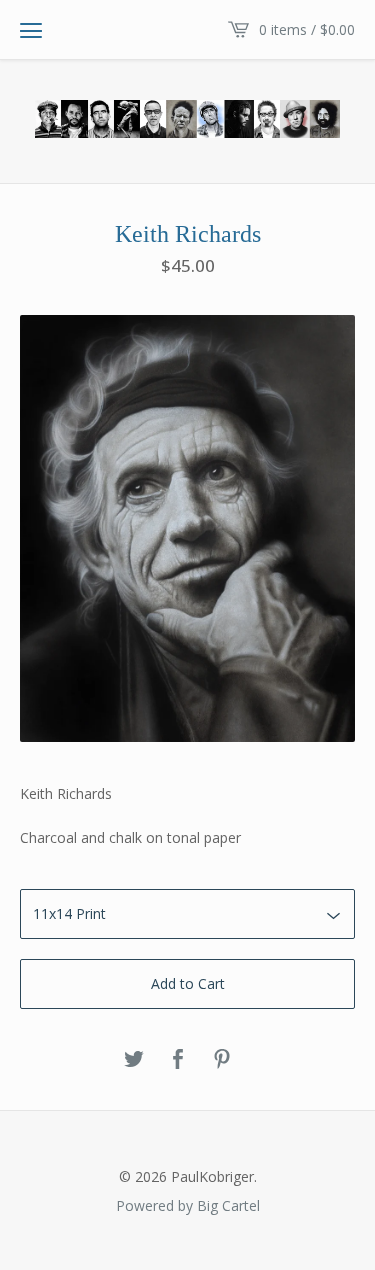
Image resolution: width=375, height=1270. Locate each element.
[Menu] (31, 30)
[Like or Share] (178, 1060)
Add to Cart (188, 983)
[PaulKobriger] (187, 119)
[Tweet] (134, 1060)
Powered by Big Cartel (188, 1205)
